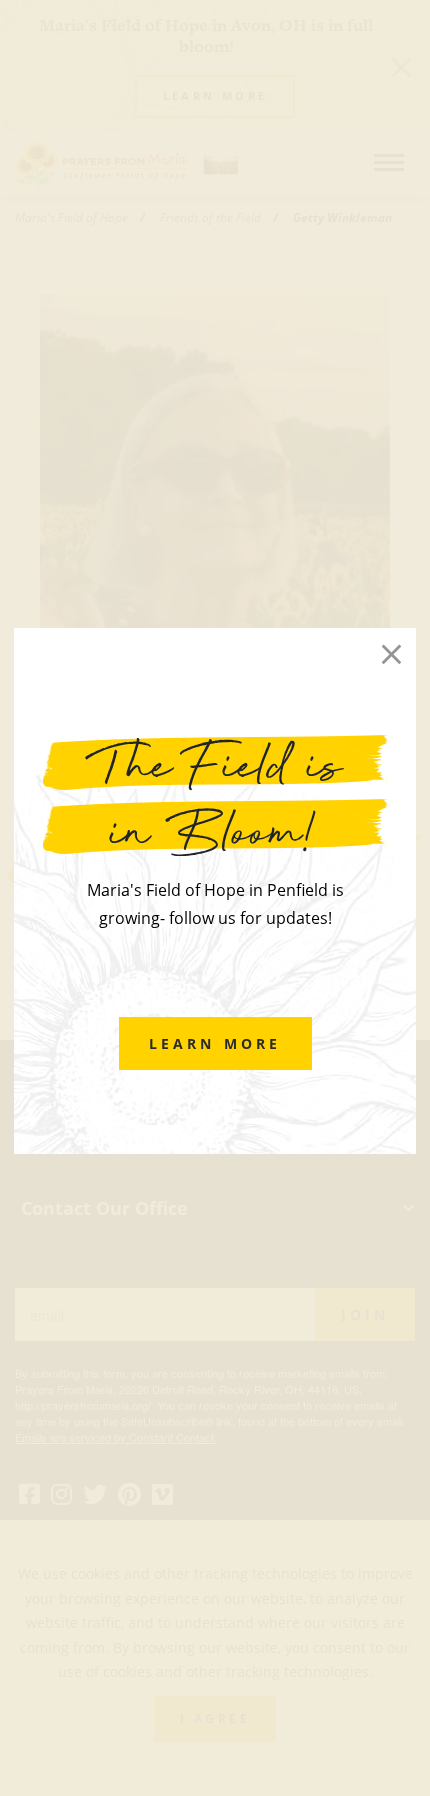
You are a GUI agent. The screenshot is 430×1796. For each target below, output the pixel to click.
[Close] (391, 653)
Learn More (215, 1043)
